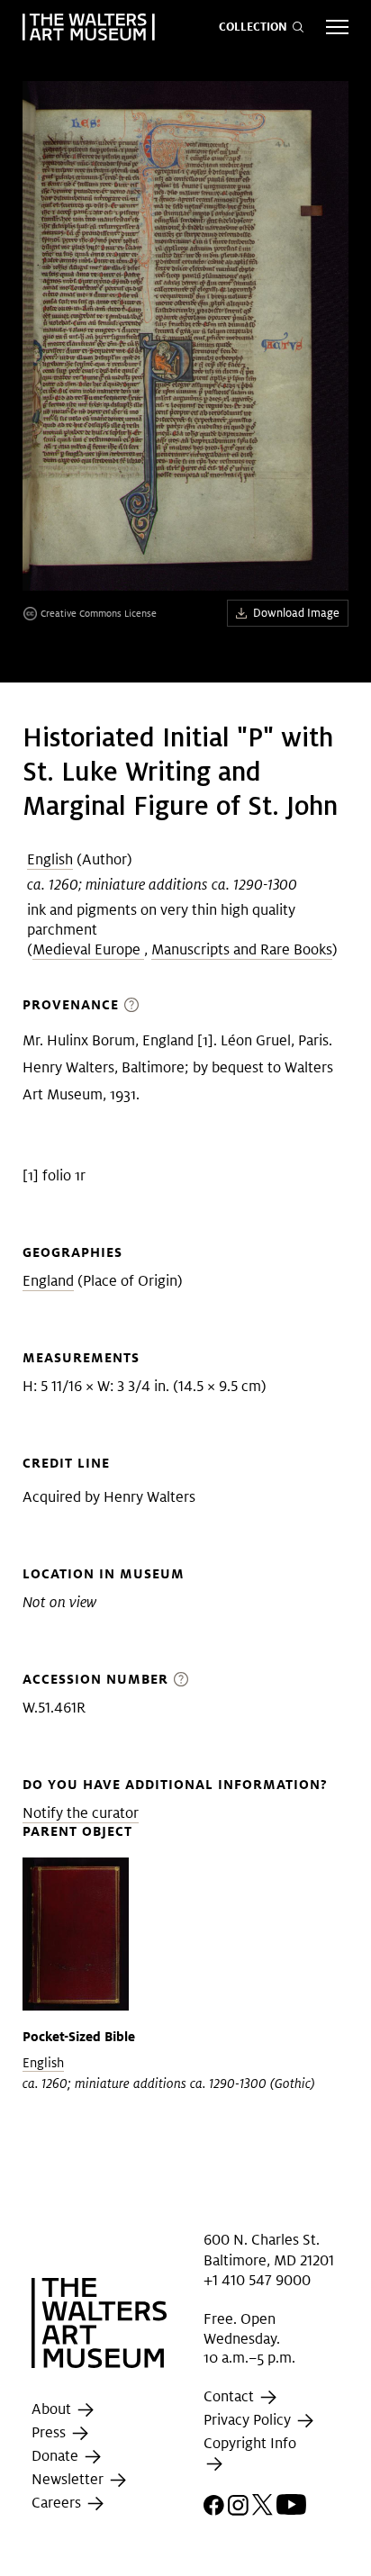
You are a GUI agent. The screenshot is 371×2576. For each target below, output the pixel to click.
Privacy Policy (249, 2420)
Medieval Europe (88, 949)
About (53, 2410)
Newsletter (69, 2480)
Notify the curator (81, 1813)
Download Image (296, 613)
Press (50, 2433)
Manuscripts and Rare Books (242, 949)
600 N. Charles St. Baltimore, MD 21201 (269, 2250)
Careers (58, 2504)
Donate (57, 2457)
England (48, 1281)
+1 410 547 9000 (257, 2280)
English (50, 859)
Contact (231, 2396)
